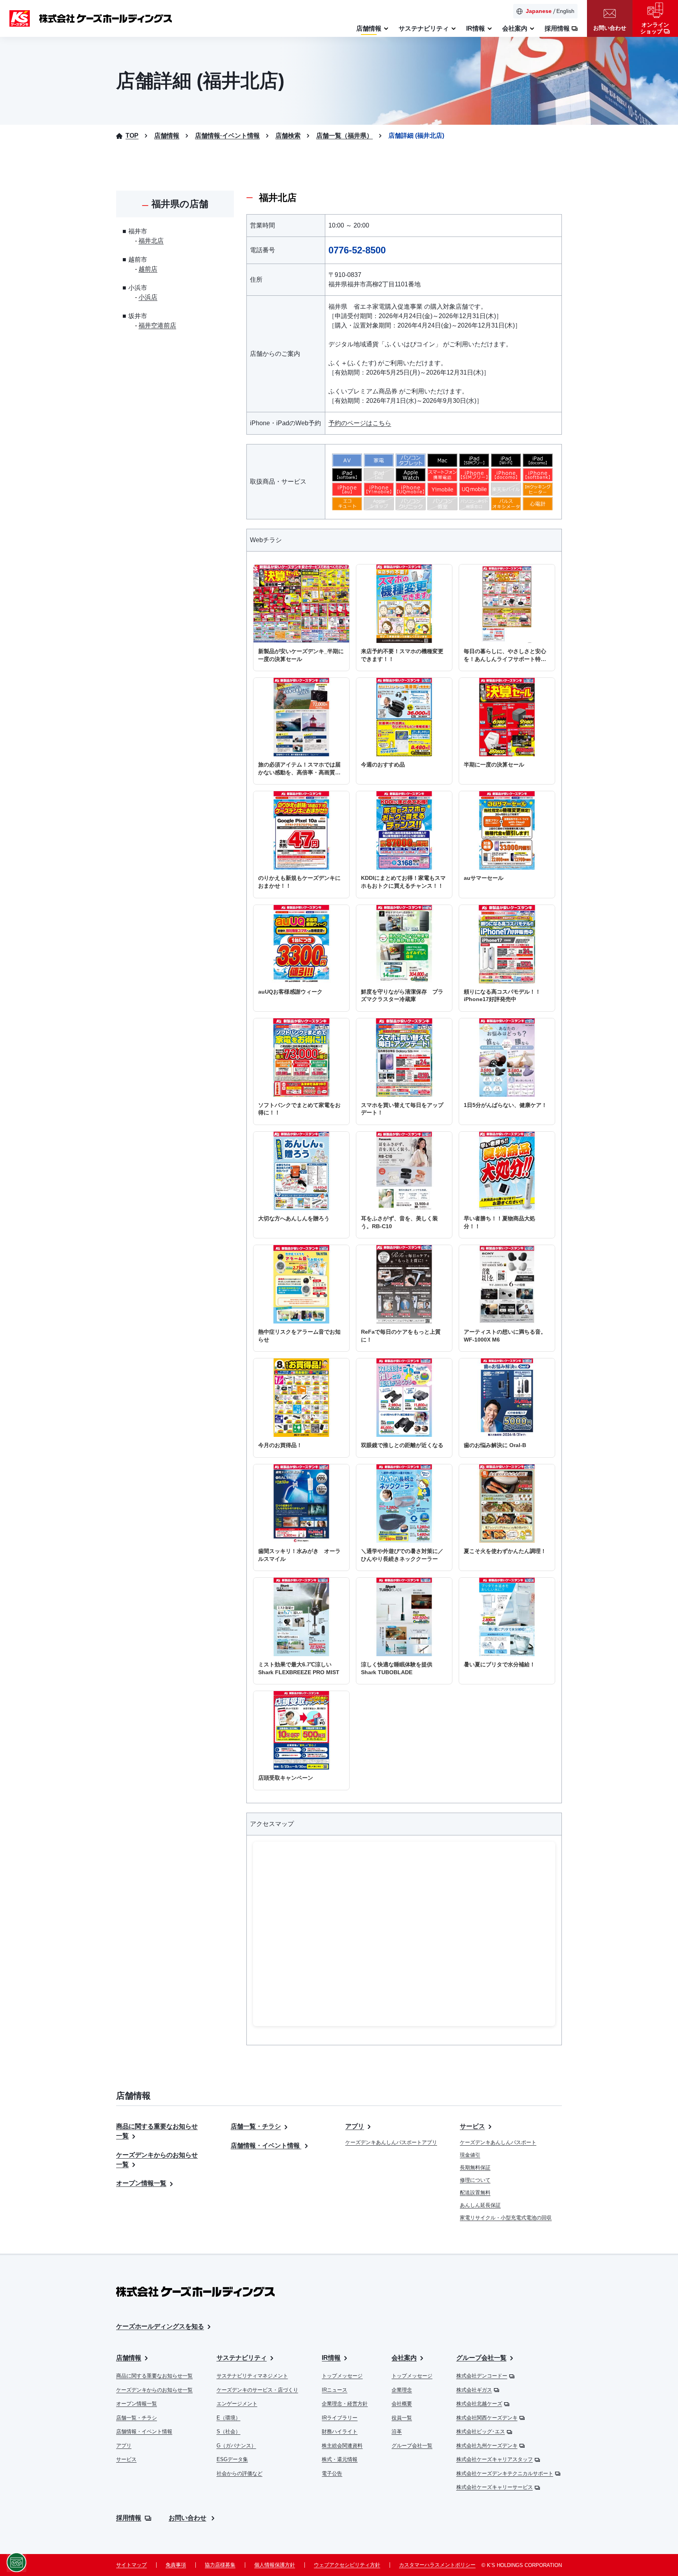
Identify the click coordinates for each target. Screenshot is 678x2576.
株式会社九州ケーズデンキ (487, 2446)
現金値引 (470, 2155)
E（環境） (229, 2418)
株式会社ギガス (474, 2390)
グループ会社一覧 (412, 2446)
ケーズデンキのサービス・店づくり (257, 2390)
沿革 (397, 2431)
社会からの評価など (240, 2473)
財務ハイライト (340, 2431)
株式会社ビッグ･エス (481, 2431)
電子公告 (332, 2473)
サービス (472, 2126)
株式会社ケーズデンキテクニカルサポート (505, 2473)
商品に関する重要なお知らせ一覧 (154, 2376)
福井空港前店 (157, 325)
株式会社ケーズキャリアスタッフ (495, 2459)
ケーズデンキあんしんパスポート (498, 2142)
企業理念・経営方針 (345, 2404)
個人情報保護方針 (275, 2565)
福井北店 (151, 241)
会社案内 (404, 2358)
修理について (475, 2180)
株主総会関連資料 (342, 2446)
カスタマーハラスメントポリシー (437, 2565)
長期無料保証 (475, 2167)
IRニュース (334, 2390)
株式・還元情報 (340, 2459)
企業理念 (402, 2390)
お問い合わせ (188, 2518)
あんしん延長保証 (480, 2205)
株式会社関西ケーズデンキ (487, 2418)
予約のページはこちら (360, 423)
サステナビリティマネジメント (252, 2376)
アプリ (355, 2126)
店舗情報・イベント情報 (266, 2145)
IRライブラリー (340, 2418)
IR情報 (331, 2358)
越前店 (148, 269)
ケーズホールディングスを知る (160, 2326)
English (565, 11)
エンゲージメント (237, 2404)
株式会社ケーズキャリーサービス (495, 2487)
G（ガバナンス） (236, 2446)
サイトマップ (131, 2565)
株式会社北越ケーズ (479, 2404)
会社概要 (402, 2404)
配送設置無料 (475, 2193)
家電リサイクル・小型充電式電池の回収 (506, 2218)
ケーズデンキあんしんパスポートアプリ (391, 2142)
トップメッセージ (342, 2376)
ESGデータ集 (232, 2459)
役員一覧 (402, 2418)
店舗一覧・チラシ (256, 2126)
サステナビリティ (242, 2358)
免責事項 (176, 2565)
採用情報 (129, 2518)
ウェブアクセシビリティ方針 (347, 2565)
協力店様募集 (220, 2565)
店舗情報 (129, 2358)
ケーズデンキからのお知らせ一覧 (154, 2390)
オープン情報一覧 (141, 2183)
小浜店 (148, 297)
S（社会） (229, 2431)
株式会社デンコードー (482, 2376)
